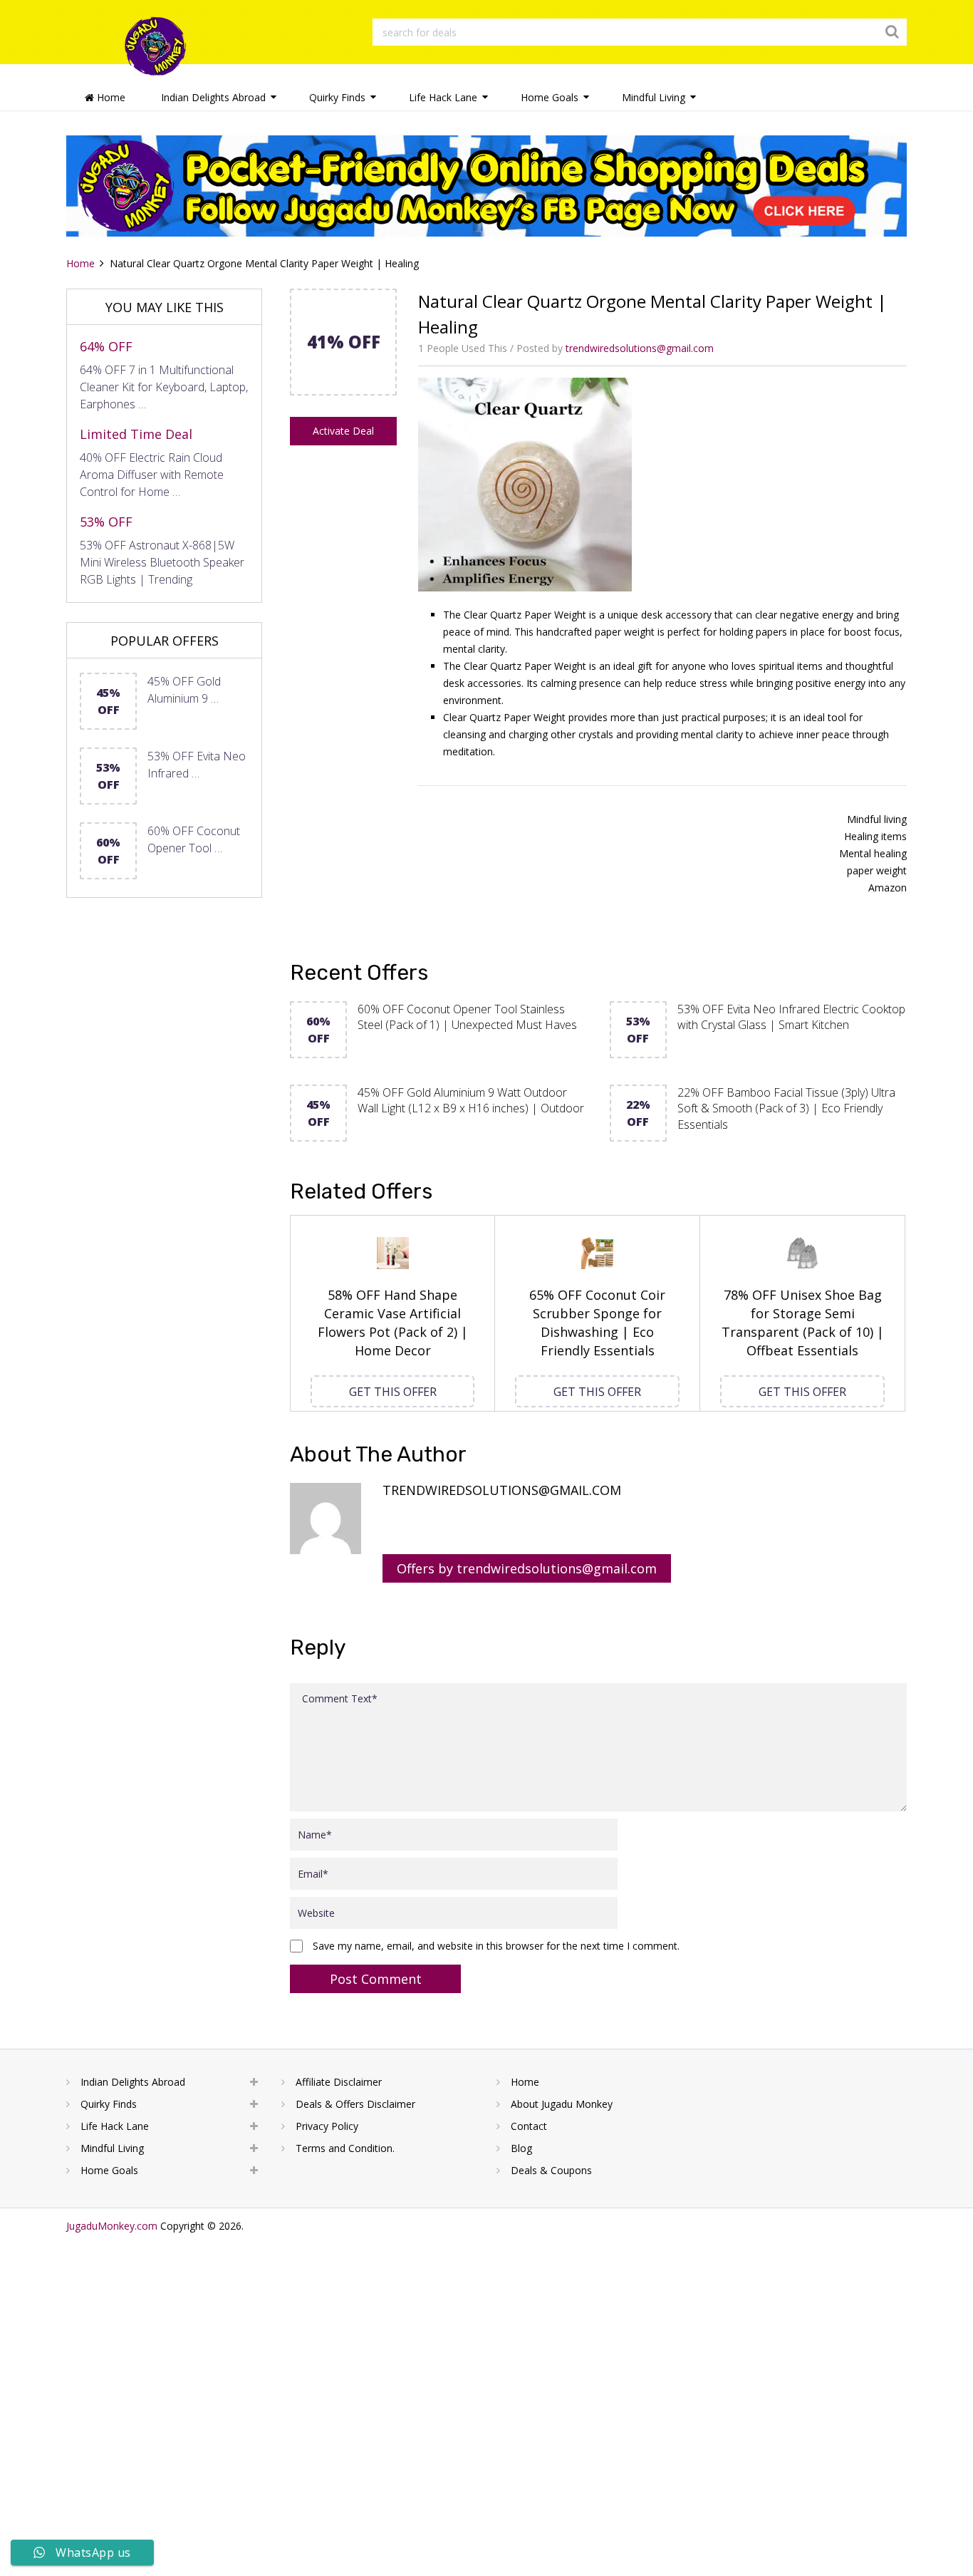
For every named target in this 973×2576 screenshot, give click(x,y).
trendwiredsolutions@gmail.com (640, 348)
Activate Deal (343, 431)
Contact (529, 2126)
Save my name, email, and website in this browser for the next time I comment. (496, 1946)
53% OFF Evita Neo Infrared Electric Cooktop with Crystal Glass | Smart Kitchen (791, 1017)
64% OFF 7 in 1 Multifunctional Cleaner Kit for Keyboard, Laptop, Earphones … (164, 387)
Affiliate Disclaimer (339, 2082)
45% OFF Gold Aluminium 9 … (184, 690)
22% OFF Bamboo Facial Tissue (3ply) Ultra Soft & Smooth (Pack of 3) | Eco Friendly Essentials (786, 1108)
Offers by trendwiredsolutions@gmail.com (527, 1568)
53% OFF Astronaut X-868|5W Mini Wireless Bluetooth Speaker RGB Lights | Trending (162, 562)
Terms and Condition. (345, 2148)
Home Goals (550, 97)
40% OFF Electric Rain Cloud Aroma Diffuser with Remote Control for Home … (152, 475)
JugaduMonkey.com (112, 2226)
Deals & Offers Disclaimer (355, 2104)
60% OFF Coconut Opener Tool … (194, 839)
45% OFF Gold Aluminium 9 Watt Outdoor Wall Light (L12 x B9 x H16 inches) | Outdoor (471, 1100)
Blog (521, 2148)
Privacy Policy (327, 2126)
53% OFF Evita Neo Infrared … (197, 765)
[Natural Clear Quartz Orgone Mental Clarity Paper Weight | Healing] (343, 390)
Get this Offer (393, 1392)
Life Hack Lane (443, 97)
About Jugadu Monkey (562, 2104)
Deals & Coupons (551, 2170)
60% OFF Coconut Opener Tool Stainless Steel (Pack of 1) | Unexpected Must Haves (467, 1017)
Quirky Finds (337, 97)
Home (110, 97)
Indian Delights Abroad (213, 97)
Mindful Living (654, 97)
